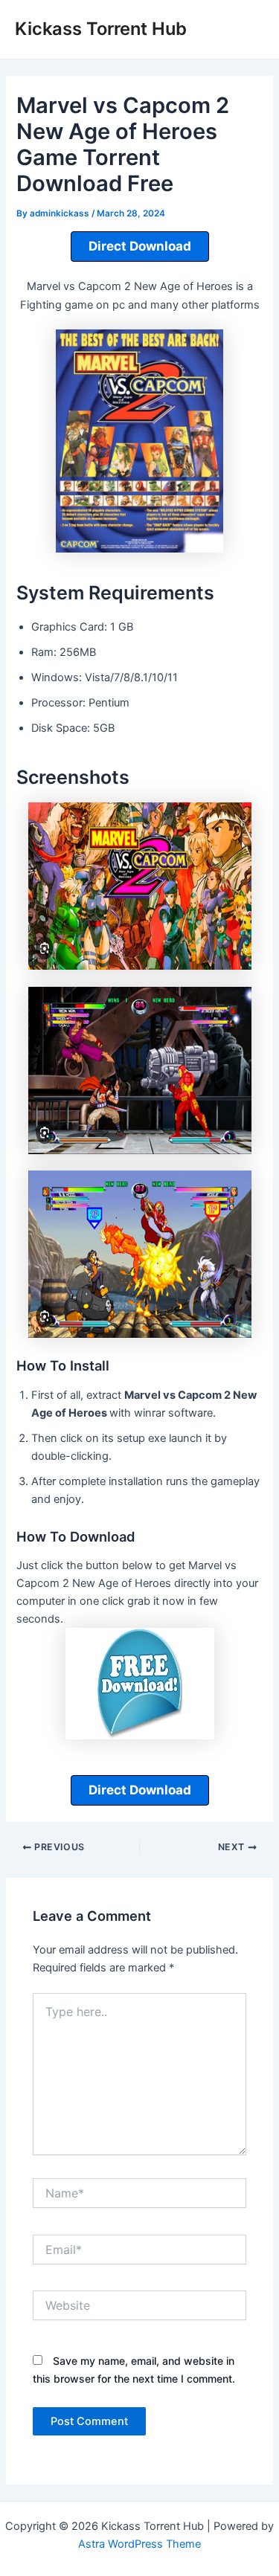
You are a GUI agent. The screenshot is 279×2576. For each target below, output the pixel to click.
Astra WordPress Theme (139, 2544)
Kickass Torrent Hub (101, 29)
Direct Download (140, 246)
